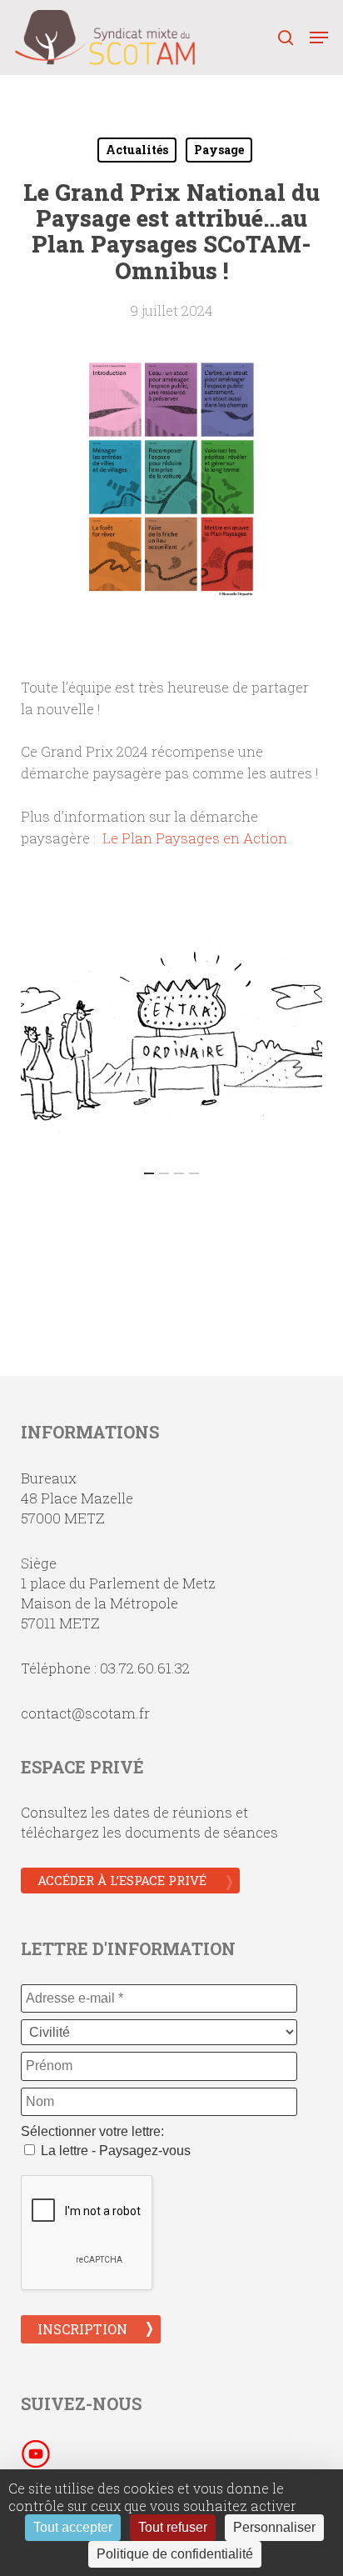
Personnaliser (274, 2527)
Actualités (137, 150)
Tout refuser (173, 2527)
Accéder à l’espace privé (122, 1880)
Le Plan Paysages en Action (195, 838)
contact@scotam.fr (85, 1713)
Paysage (219, 150)
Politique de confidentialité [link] (175, 2554)
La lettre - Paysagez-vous (114, 2151)
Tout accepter (73, 2527)
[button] (319, 38)
